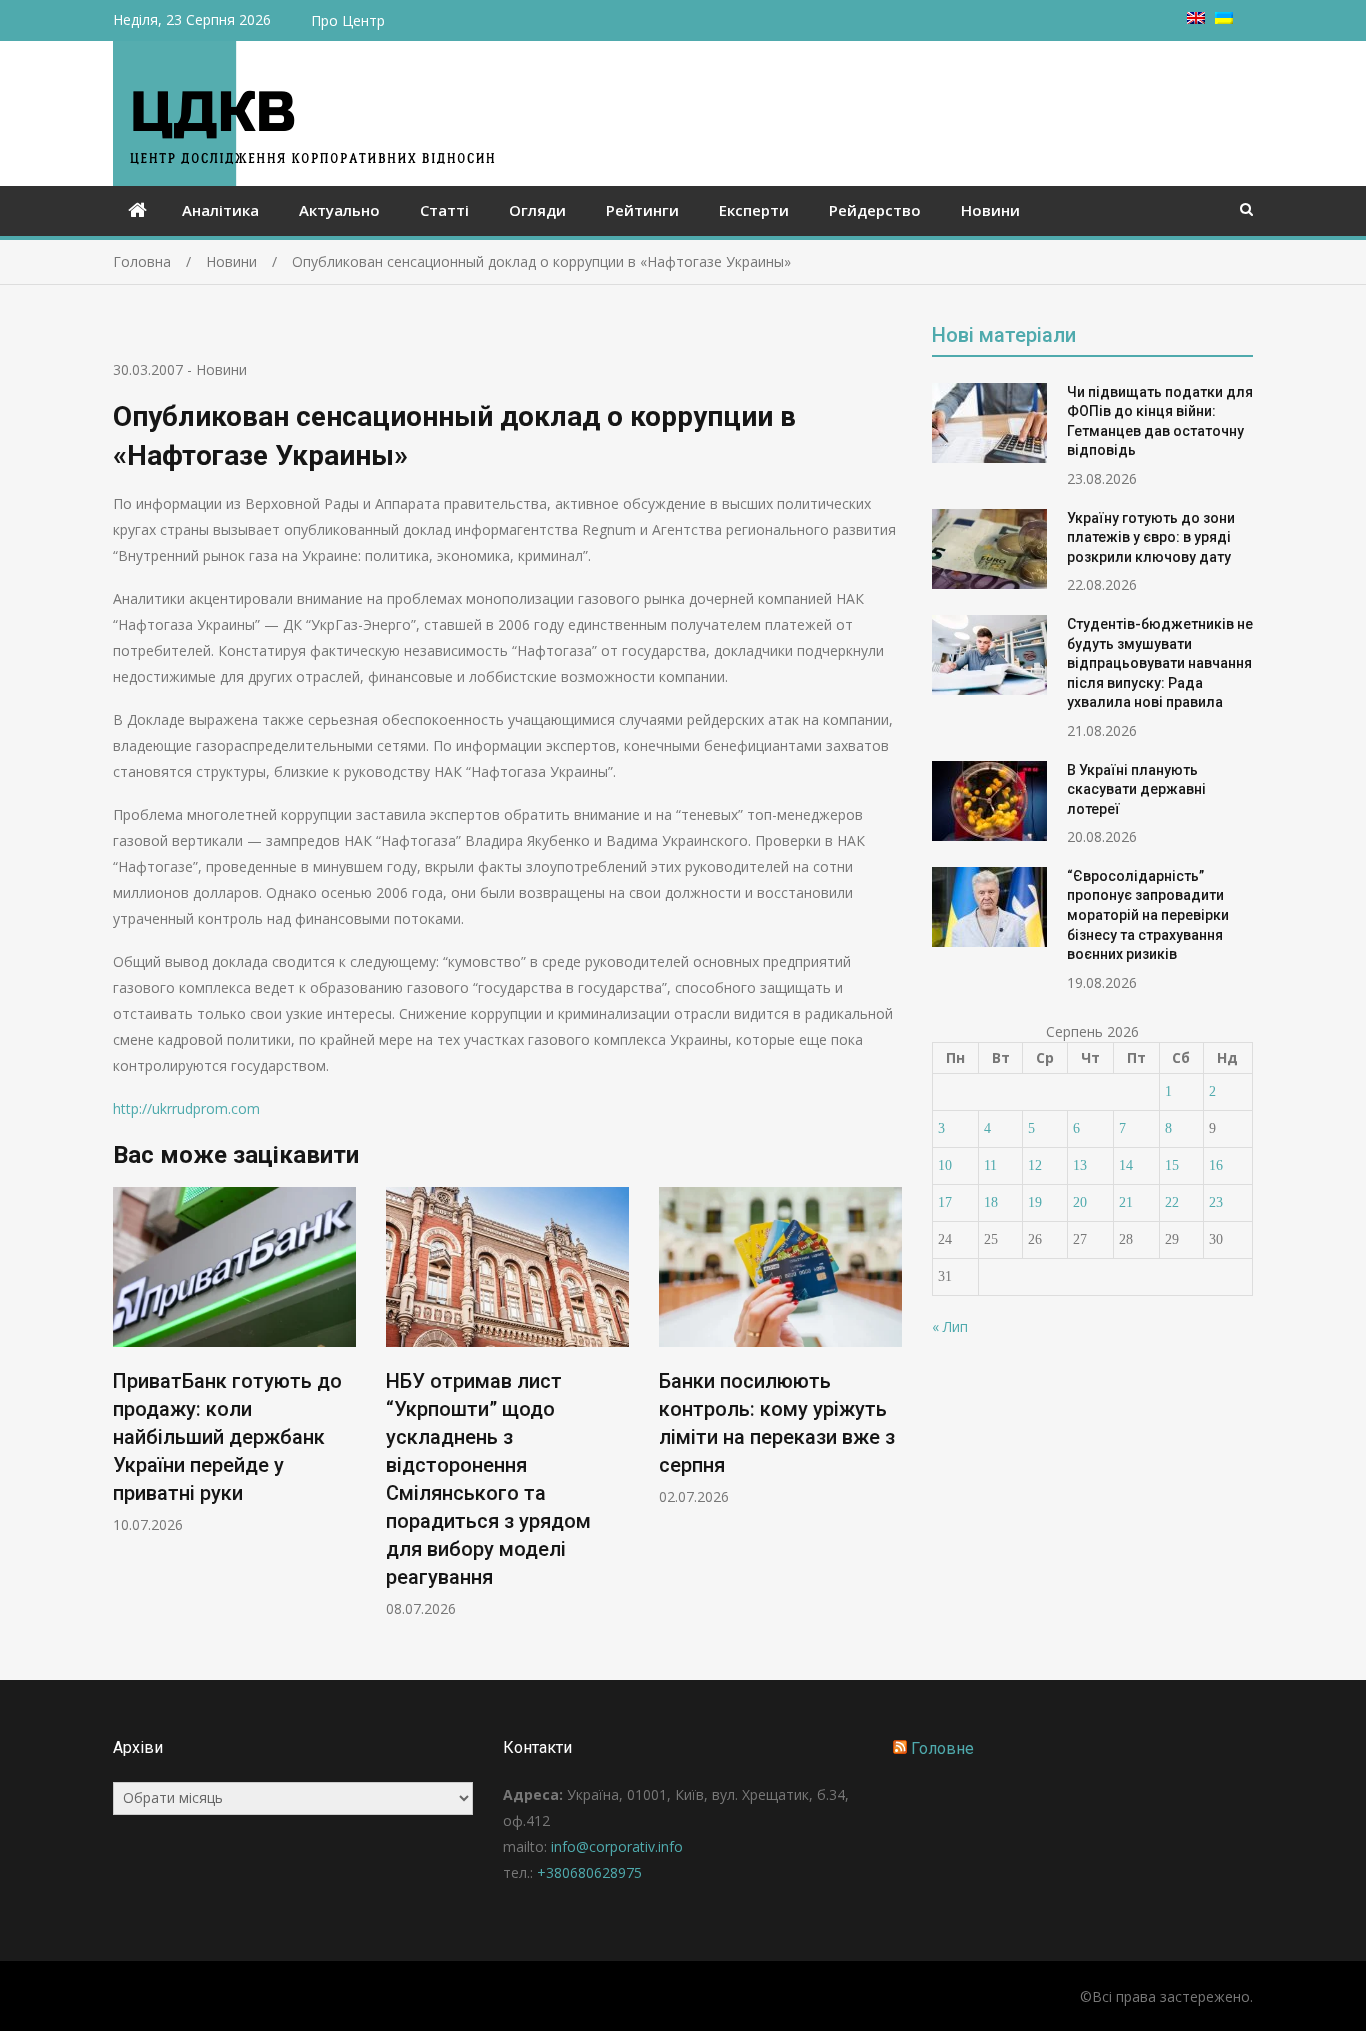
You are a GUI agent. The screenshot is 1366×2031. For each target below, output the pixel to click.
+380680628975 (589, 1872)
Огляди (537, 210)
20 (1080, 1202)
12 (1035, 1165)
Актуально (339, 210)
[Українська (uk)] (1224, 18)
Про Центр (348, 20)
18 (991, 1202)
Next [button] (889, 1412)
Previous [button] (126, 1412)
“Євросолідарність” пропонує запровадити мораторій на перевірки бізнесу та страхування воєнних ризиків (1148, 915)
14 (1126, 1165)
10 (945, 1165)
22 (1172, 1202)
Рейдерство (875, 210)
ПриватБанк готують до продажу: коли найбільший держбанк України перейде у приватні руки (227, 1437)
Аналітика (220, 210)
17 (945, 1202)
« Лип (950, 1326)
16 (1216, 1165)
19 (1035, 1202)
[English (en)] (1196, 18)
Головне (942, 1748)
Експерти (754, 210)
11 (990, 1165)
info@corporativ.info (617, 1846)
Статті (444, 210)
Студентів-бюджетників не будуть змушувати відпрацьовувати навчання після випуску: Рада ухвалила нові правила (1160, 663)
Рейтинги (642, 210)
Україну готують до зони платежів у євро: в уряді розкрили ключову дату (1151, 537)
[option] (234, 1360)
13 (1080, 1165)
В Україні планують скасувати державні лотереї (1136, 789)
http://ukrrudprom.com (186, 1108)
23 (1216, 1202)
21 (1126, 1202)
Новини (990, 210)
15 (1172, 1165)
